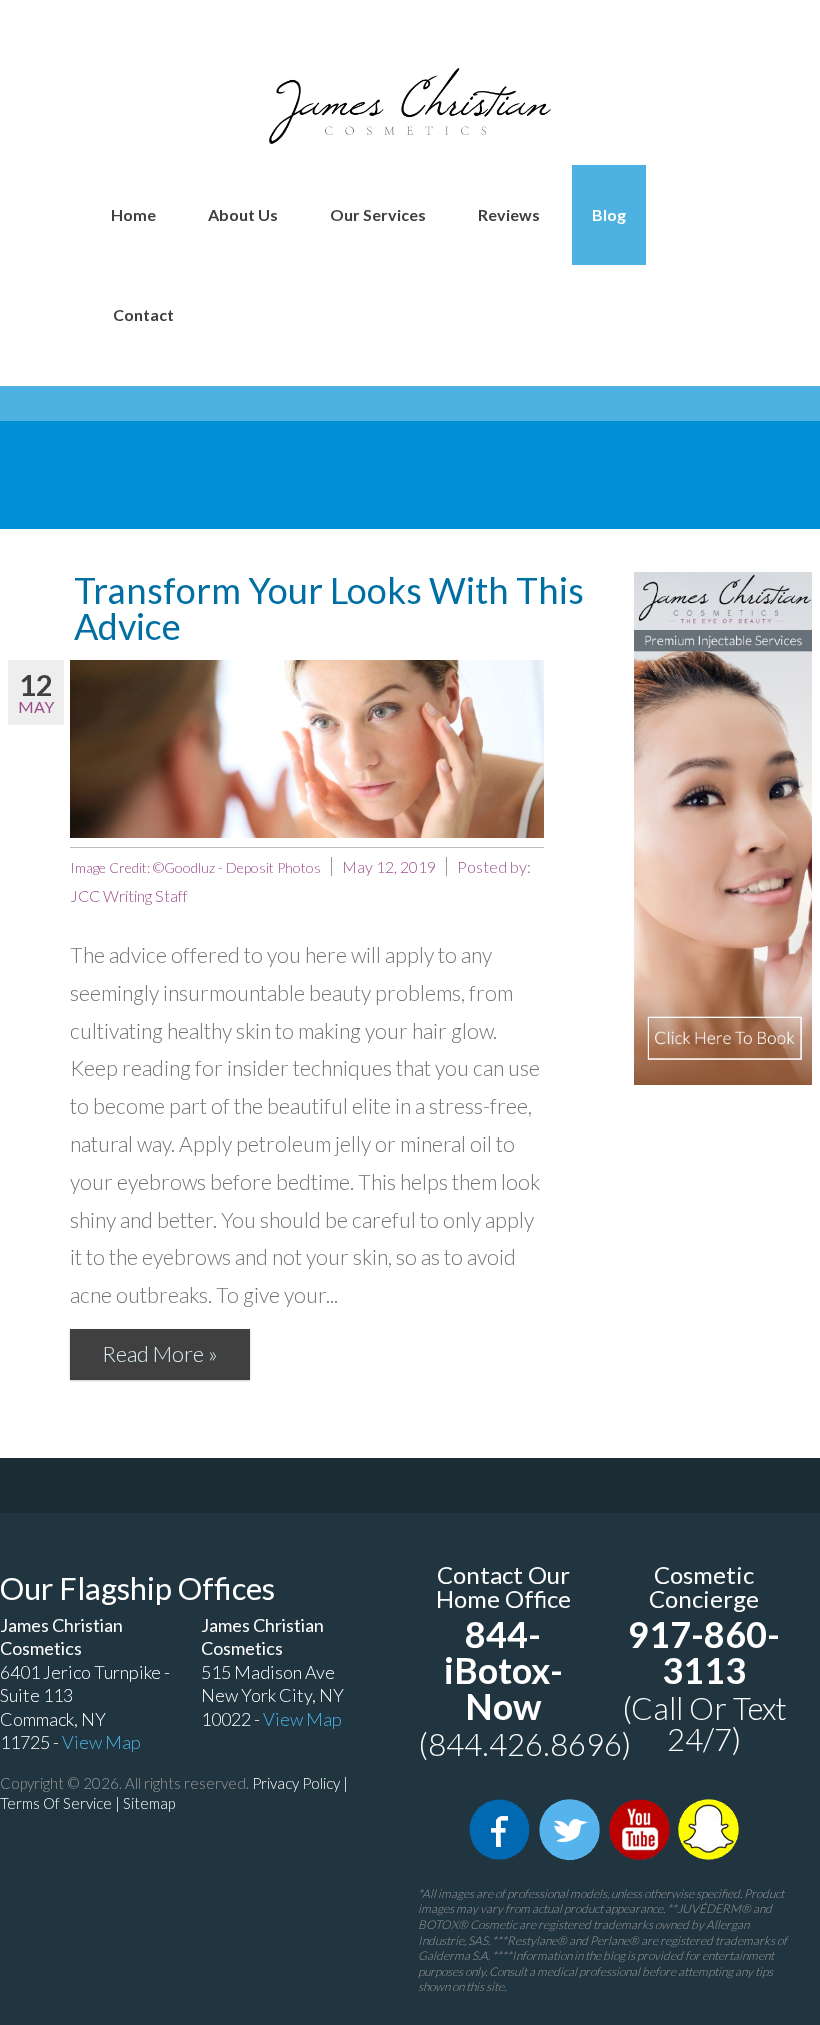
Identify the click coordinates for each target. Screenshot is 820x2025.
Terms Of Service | (61, 1803)
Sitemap (149, 1803)
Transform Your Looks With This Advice (329, 608)
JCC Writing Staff (129, 895)
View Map (101, 1742)
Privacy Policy (296, 1783)
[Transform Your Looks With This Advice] (307, 749)
